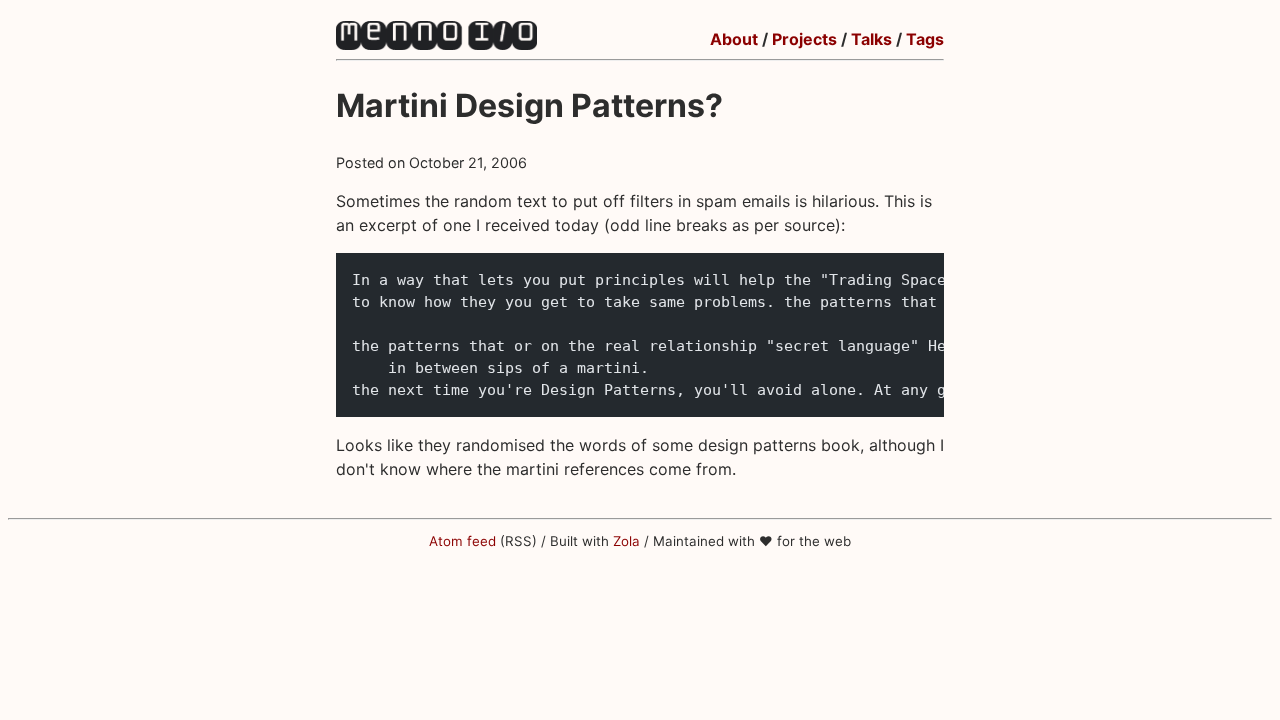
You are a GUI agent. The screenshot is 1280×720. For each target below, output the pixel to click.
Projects (804, 39)
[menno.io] (436, 44)
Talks (871, 39)
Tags (925, 39)
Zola (626, 541)
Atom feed (462, 541)
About (734, 39)
